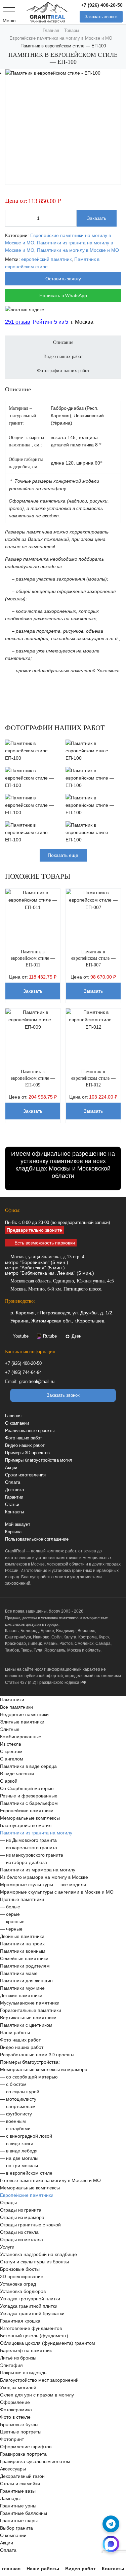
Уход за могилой (18, 2393)
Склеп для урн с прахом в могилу (37, 2401)
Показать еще (63, 862)
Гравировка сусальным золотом (35, 2467)
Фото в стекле (15, 2423)
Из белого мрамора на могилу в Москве (44, 1883)
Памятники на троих (22, 1950)
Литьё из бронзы (18, 2364)
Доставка (14, 1496)
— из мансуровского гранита (32, 1861)
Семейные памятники (24, 1965)
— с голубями (15, 2135)
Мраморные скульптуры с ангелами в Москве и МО (57, 1898)
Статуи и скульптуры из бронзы (34, 2268)
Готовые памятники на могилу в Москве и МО (50, 2186)
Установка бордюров (23, 2297)
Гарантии (14, 1504)
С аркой (9, 1787)
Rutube (50, 1343)
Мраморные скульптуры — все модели (43, 1891)
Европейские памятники (27, 1817)
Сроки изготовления (25, 1481)
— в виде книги (17, 2149)
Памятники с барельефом (29, 1809)
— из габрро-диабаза (24, 1868)
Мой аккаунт (18, 1531)
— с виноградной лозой (26, 2142)
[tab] (63, 353)
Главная (13, 1422)
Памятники (12, 1706)
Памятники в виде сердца (28, 1772)
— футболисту (16, 2120)
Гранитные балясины (24, 2519)
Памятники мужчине (22, 1994)
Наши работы (15, 2038)
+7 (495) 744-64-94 (23, 1379)
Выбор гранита (16, 2534)
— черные (11, 1935)
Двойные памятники (22, 1942)
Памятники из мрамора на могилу (38, 1876)
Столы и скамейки (20, 2490)
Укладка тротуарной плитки (30, 2305)
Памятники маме (19, 1979)
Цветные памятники (22, 1905)
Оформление (15, 2408)
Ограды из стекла (19, 2238)
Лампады (10, 2504)
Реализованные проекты (30, 1437)
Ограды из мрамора (22, 2223)
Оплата (13, 1489)
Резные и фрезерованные (29, 1802)
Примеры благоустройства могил (39, 1467)
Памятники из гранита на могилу (36, 1839)
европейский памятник (46, 259)
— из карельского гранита (29, 1854)
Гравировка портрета (23, 2460)
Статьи (12, 1511)
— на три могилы (19, 2172)
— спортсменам (18, 2112)
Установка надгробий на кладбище (38, 2260)
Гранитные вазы (18, 2497)
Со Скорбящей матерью (27, 1794)
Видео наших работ (25, 1452)
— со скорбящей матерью (29, 2083)
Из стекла (11, 1750)
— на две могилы (19, 2164)
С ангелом (12, 1765)
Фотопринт (12, 2445)
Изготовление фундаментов (31, 2334)
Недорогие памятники (24, 1720)
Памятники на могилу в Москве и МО (78, 250)
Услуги (7, 2253)
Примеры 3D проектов (27, 1459)
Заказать (97, 218)
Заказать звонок (101, 17)
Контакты (14, 1518)
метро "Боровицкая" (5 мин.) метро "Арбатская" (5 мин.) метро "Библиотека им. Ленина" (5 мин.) (50, 1271)
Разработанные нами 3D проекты (37, 2061)
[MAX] (111, 2544)
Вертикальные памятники (28, 2024)
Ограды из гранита (21, 2216)
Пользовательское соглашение (37, 1546)
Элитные (10, 1735)
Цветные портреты (21, 2438)
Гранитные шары (19, 2527)
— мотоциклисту (18, 2105)
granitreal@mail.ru (37, 1388)
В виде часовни (17, 1780)
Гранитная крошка (20, 2327)
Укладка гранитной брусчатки (32, 2320)
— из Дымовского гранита (28, 1846)
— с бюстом (13, 2090)
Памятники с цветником (26, 2031)
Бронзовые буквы (19, 2430)
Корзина (13, 1538)
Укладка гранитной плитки (29, 2312)
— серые (10, 1920)
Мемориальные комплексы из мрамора (44, 2075)
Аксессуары (13, 2475)
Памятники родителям (25, 1972)
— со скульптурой (20, 2098)
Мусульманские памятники (30, 2009)
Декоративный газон (22, 2482)
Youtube (21, 1343)
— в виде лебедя (19, 2157)
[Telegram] (111, 2524)
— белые (10, 1913)
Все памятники (16, 1713)
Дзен (76, 1343)
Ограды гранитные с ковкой (30, 2231)
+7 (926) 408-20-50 (102, 5)
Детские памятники (21, 2002)
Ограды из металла (22, 2246)
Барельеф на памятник (26, 2356)
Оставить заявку (63, 279)
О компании (17, 1430)
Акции (11, 1474)
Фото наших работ (24, 1444)
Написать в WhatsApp (63, 295)
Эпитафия (11, 2371)
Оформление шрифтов (26, 2453)
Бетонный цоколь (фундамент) (34, 2342)
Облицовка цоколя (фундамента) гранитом (48, 2349)
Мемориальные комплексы (30, 1824)
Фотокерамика (16, 2416)
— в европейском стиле (26, 2179)
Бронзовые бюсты (20, 2275)
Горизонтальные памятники (31, 2016)
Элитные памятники (22, 1728)
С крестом (11, 1757)
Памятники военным (23, 1957)
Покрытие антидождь (23, 2379)
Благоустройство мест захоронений (39, 2386)
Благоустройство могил (26, 1831)
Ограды (8, 2209)
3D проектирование (22, 2283)
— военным (13, 2127)
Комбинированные (21, 1743)
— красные (12, 1928)
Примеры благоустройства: (30, 2068)
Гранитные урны (18, 2512)
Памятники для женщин (26, 1987)
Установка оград (18, 2290)
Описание (63, 349)
